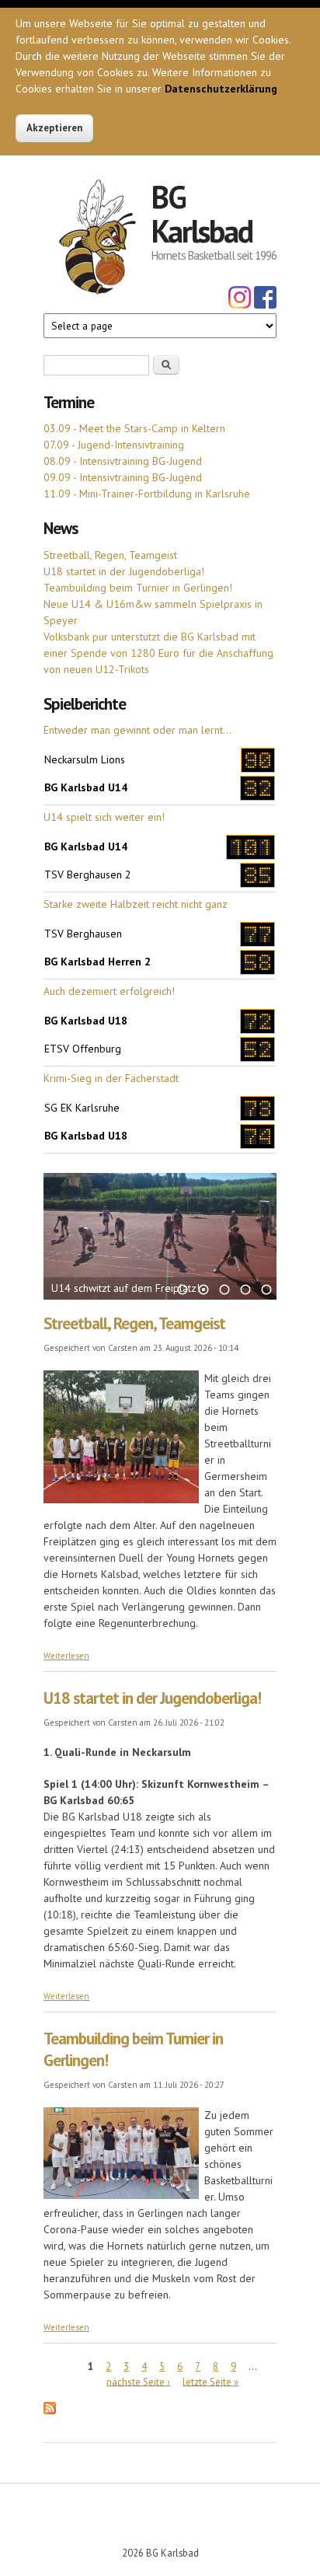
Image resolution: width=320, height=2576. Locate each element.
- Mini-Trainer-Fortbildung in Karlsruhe (147, 494)
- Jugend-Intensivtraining (114, 445)
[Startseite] (97, 240)
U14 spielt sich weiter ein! (104, 817)
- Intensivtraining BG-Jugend (123, 461)
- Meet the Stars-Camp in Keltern (134, 428)
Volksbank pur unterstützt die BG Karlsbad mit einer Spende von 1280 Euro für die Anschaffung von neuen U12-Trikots (158, 653)
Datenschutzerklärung (221, 89)
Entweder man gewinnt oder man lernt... (137, 730)
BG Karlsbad (202, 214)
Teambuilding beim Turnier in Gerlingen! (138, 588)
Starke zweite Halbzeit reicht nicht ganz (136, 904)
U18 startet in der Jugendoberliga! (124, 571)
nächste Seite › (138, 2381)
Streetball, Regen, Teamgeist (110, 555)
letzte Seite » (210, 2381)
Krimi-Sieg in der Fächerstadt (111, 1078)
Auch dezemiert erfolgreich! (109, 991)
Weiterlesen (66, 1656)
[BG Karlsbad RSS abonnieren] (50, 2410)
